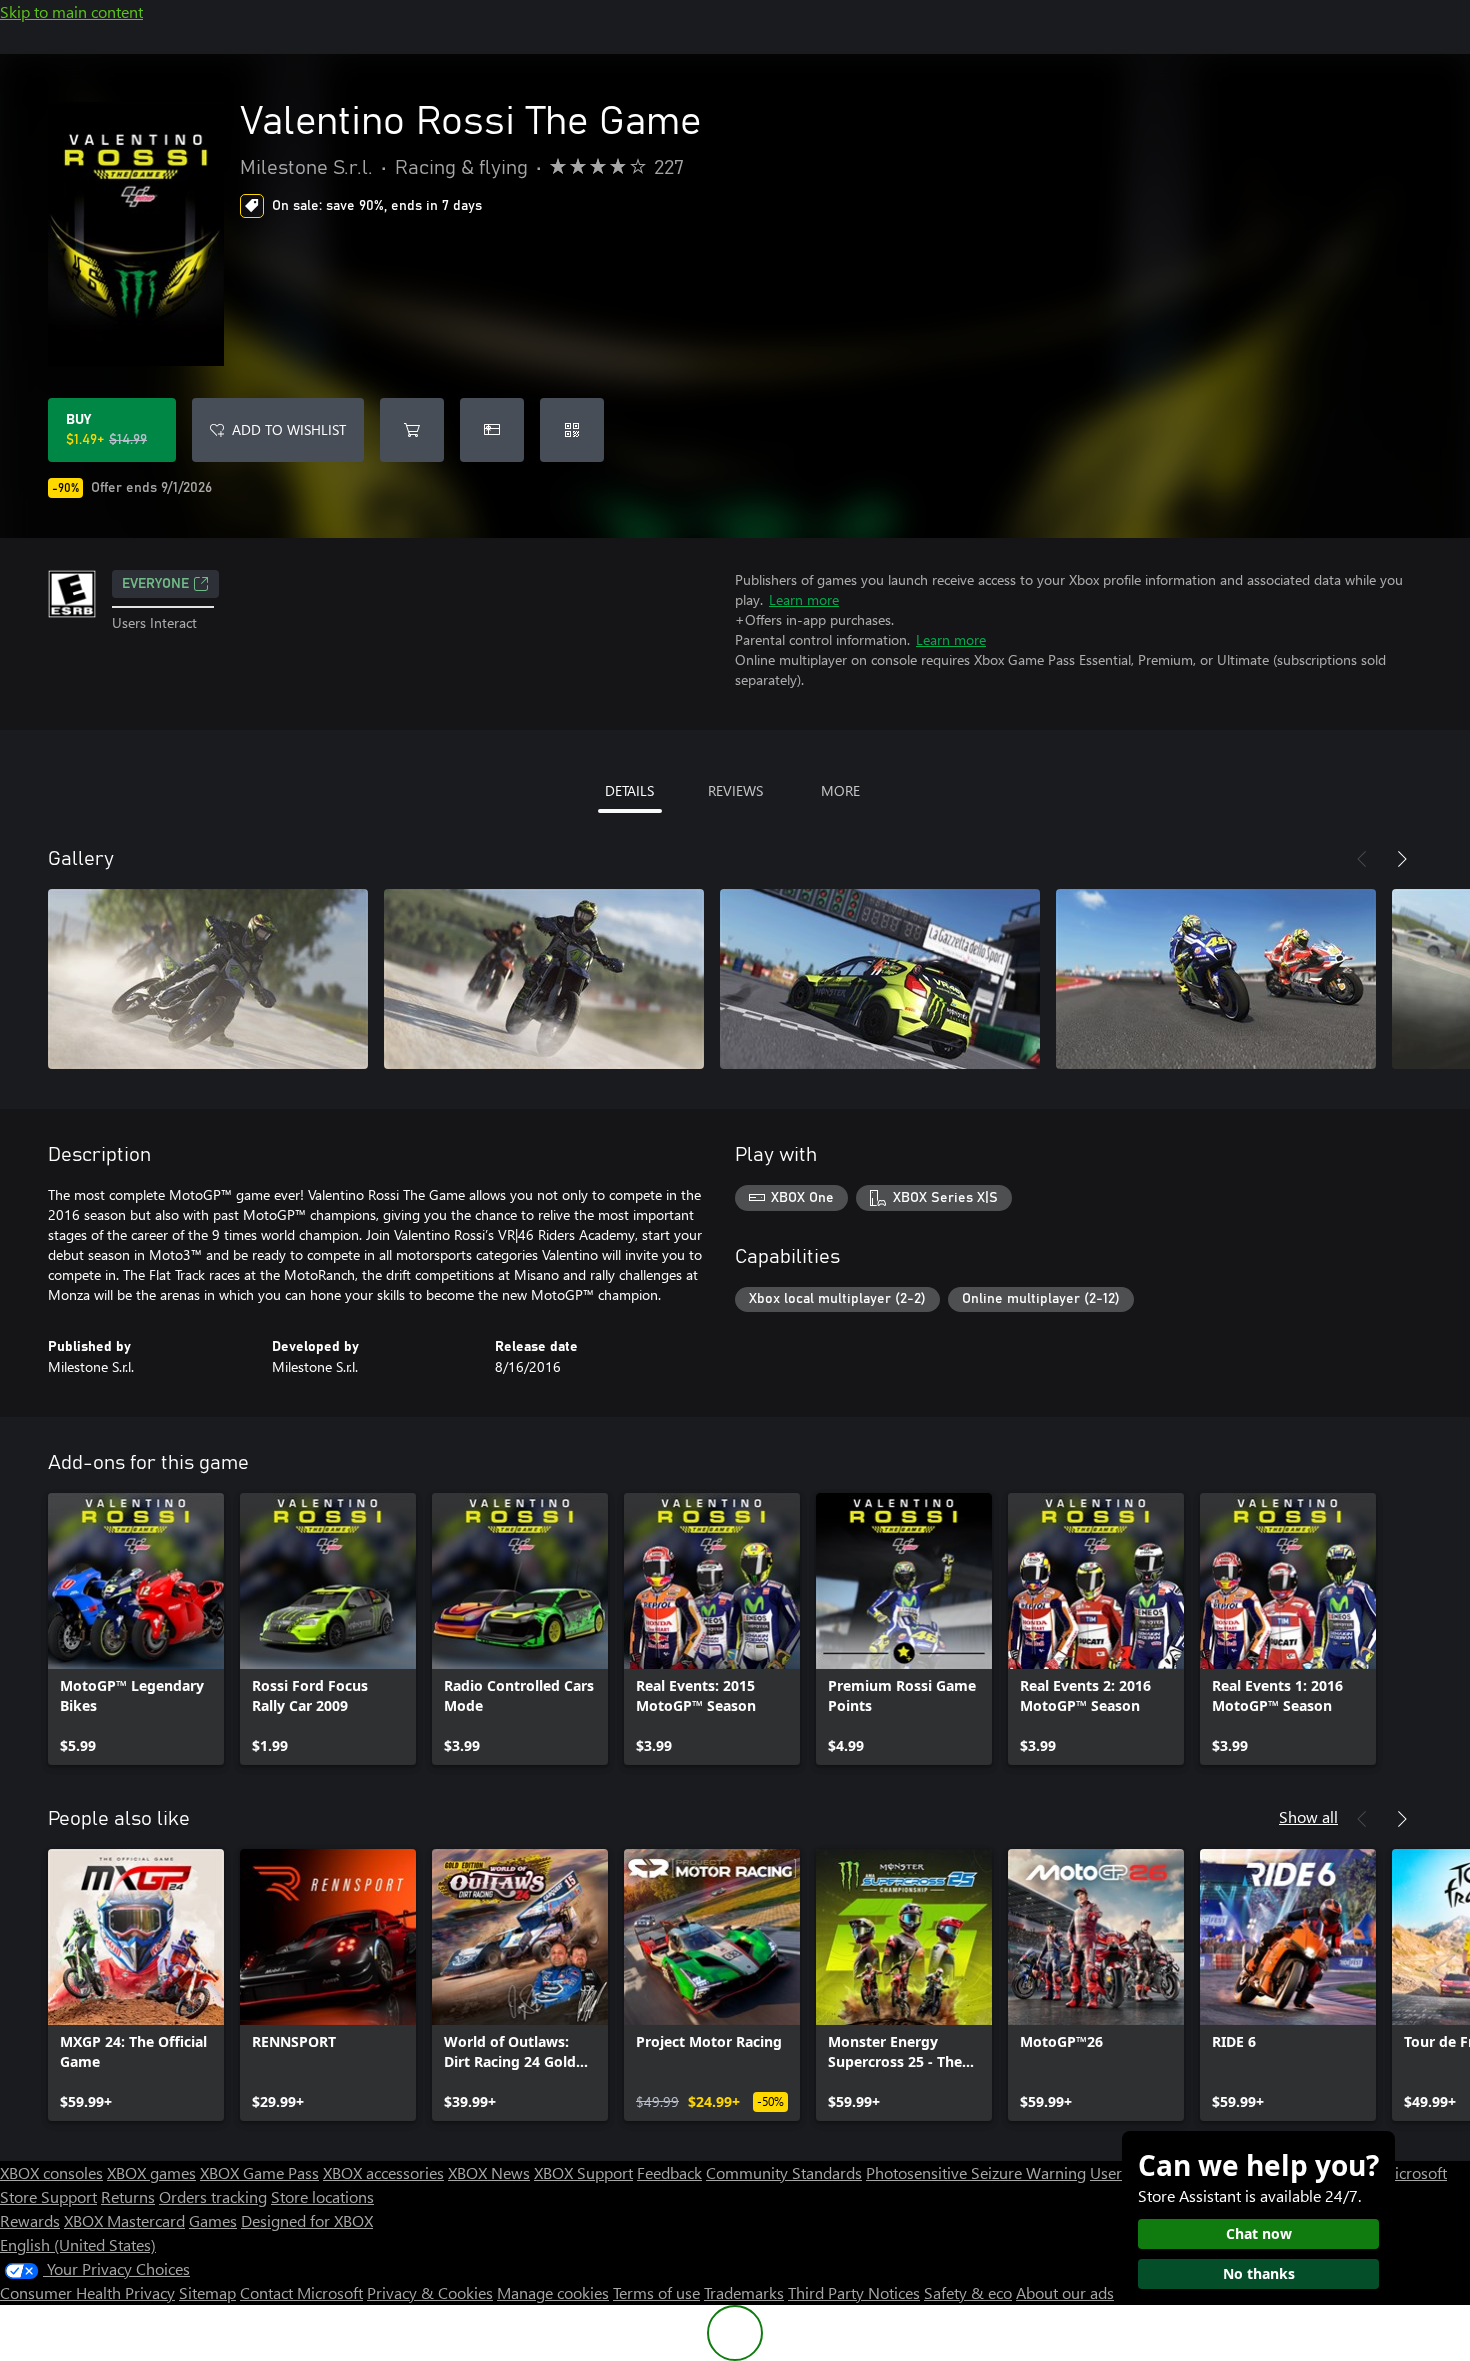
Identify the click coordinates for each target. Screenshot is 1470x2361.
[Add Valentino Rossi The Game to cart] (412, 430)
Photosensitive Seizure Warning (976, 2172)
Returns (128, 2196)
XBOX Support (583, 2172)
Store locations (322, 2196)
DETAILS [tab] (629, 790)
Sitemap (207, 2292)
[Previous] (1362, 859)
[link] (136, 1629)
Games (213, 2220)
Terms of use (656, 2292)
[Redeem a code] (572, 430)
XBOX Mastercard (124, 2220)
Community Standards (784, 2172)
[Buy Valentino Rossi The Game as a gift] (492, 430)
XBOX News (489, 2172)
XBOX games (151, 2172)
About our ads (1065, 2292)
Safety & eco (968, 2292)
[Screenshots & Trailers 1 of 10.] (208, 979)
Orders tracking (213, 2196)
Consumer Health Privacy (87, 2292)
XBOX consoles (51, 2172)
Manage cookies (553, 2292)
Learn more (804, 599)
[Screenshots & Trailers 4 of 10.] (1216, 979)
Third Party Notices (854, 2292)
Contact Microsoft (301, 2292)
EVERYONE (155, 584)
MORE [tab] (840, 790)
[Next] (1402, 859)
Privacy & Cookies (430, 2292)
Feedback (669, 2172)
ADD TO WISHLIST (289, 429)
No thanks (1259, 2273)
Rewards (30, 2220)
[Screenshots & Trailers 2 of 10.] (544, 979)
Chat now (1259, 2233)
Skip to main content (71, 11)
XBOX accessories (383, 2172)
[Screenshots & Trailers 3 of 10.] (880, 979)
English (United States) (78, 2244)
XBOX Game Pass (259, 2172)
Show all (1308, 1816)
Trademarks (744, 2292)
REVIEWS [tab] (735, 790)
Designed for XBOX (307, 2220)
